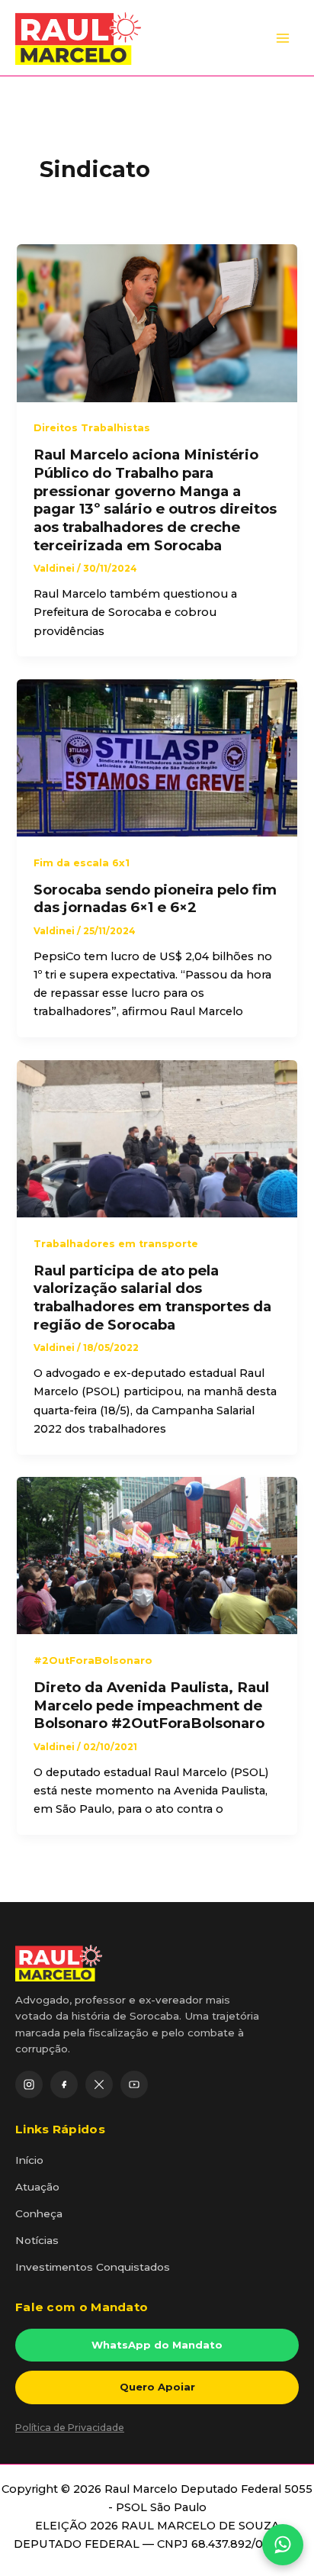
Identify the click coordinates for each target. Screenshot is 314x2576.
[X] (99, 2084)
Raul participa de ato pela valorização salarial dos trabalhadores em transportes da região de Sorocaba (152, 1298)
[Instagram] (29, 2084)
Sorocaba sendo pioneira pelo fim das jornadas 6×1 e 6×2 (155, 899)
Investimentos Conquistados (93, 2267)
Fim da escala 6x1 (82, 863)
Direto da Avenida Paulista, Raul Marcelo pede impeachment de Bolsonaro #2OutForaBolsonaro (151, 1705)
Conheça (39, 2213)
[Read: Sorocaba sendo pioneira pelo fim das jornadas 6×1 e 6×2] (157, 757)
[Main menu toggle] (283, 38)
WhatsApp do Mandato (157, 2345)
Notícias (37, 2240)
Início (29, 2160)
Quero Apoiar (157, 2387)
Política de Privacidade (70, 2428)
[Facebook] (64, 2084)
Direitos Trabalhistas (92, 428)
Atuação (37, 2187)
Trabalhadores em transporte (116, 1244)
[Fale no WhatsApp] (283, 2545)
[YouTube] (134, 2084)
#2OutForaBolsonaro (93, 1660)
